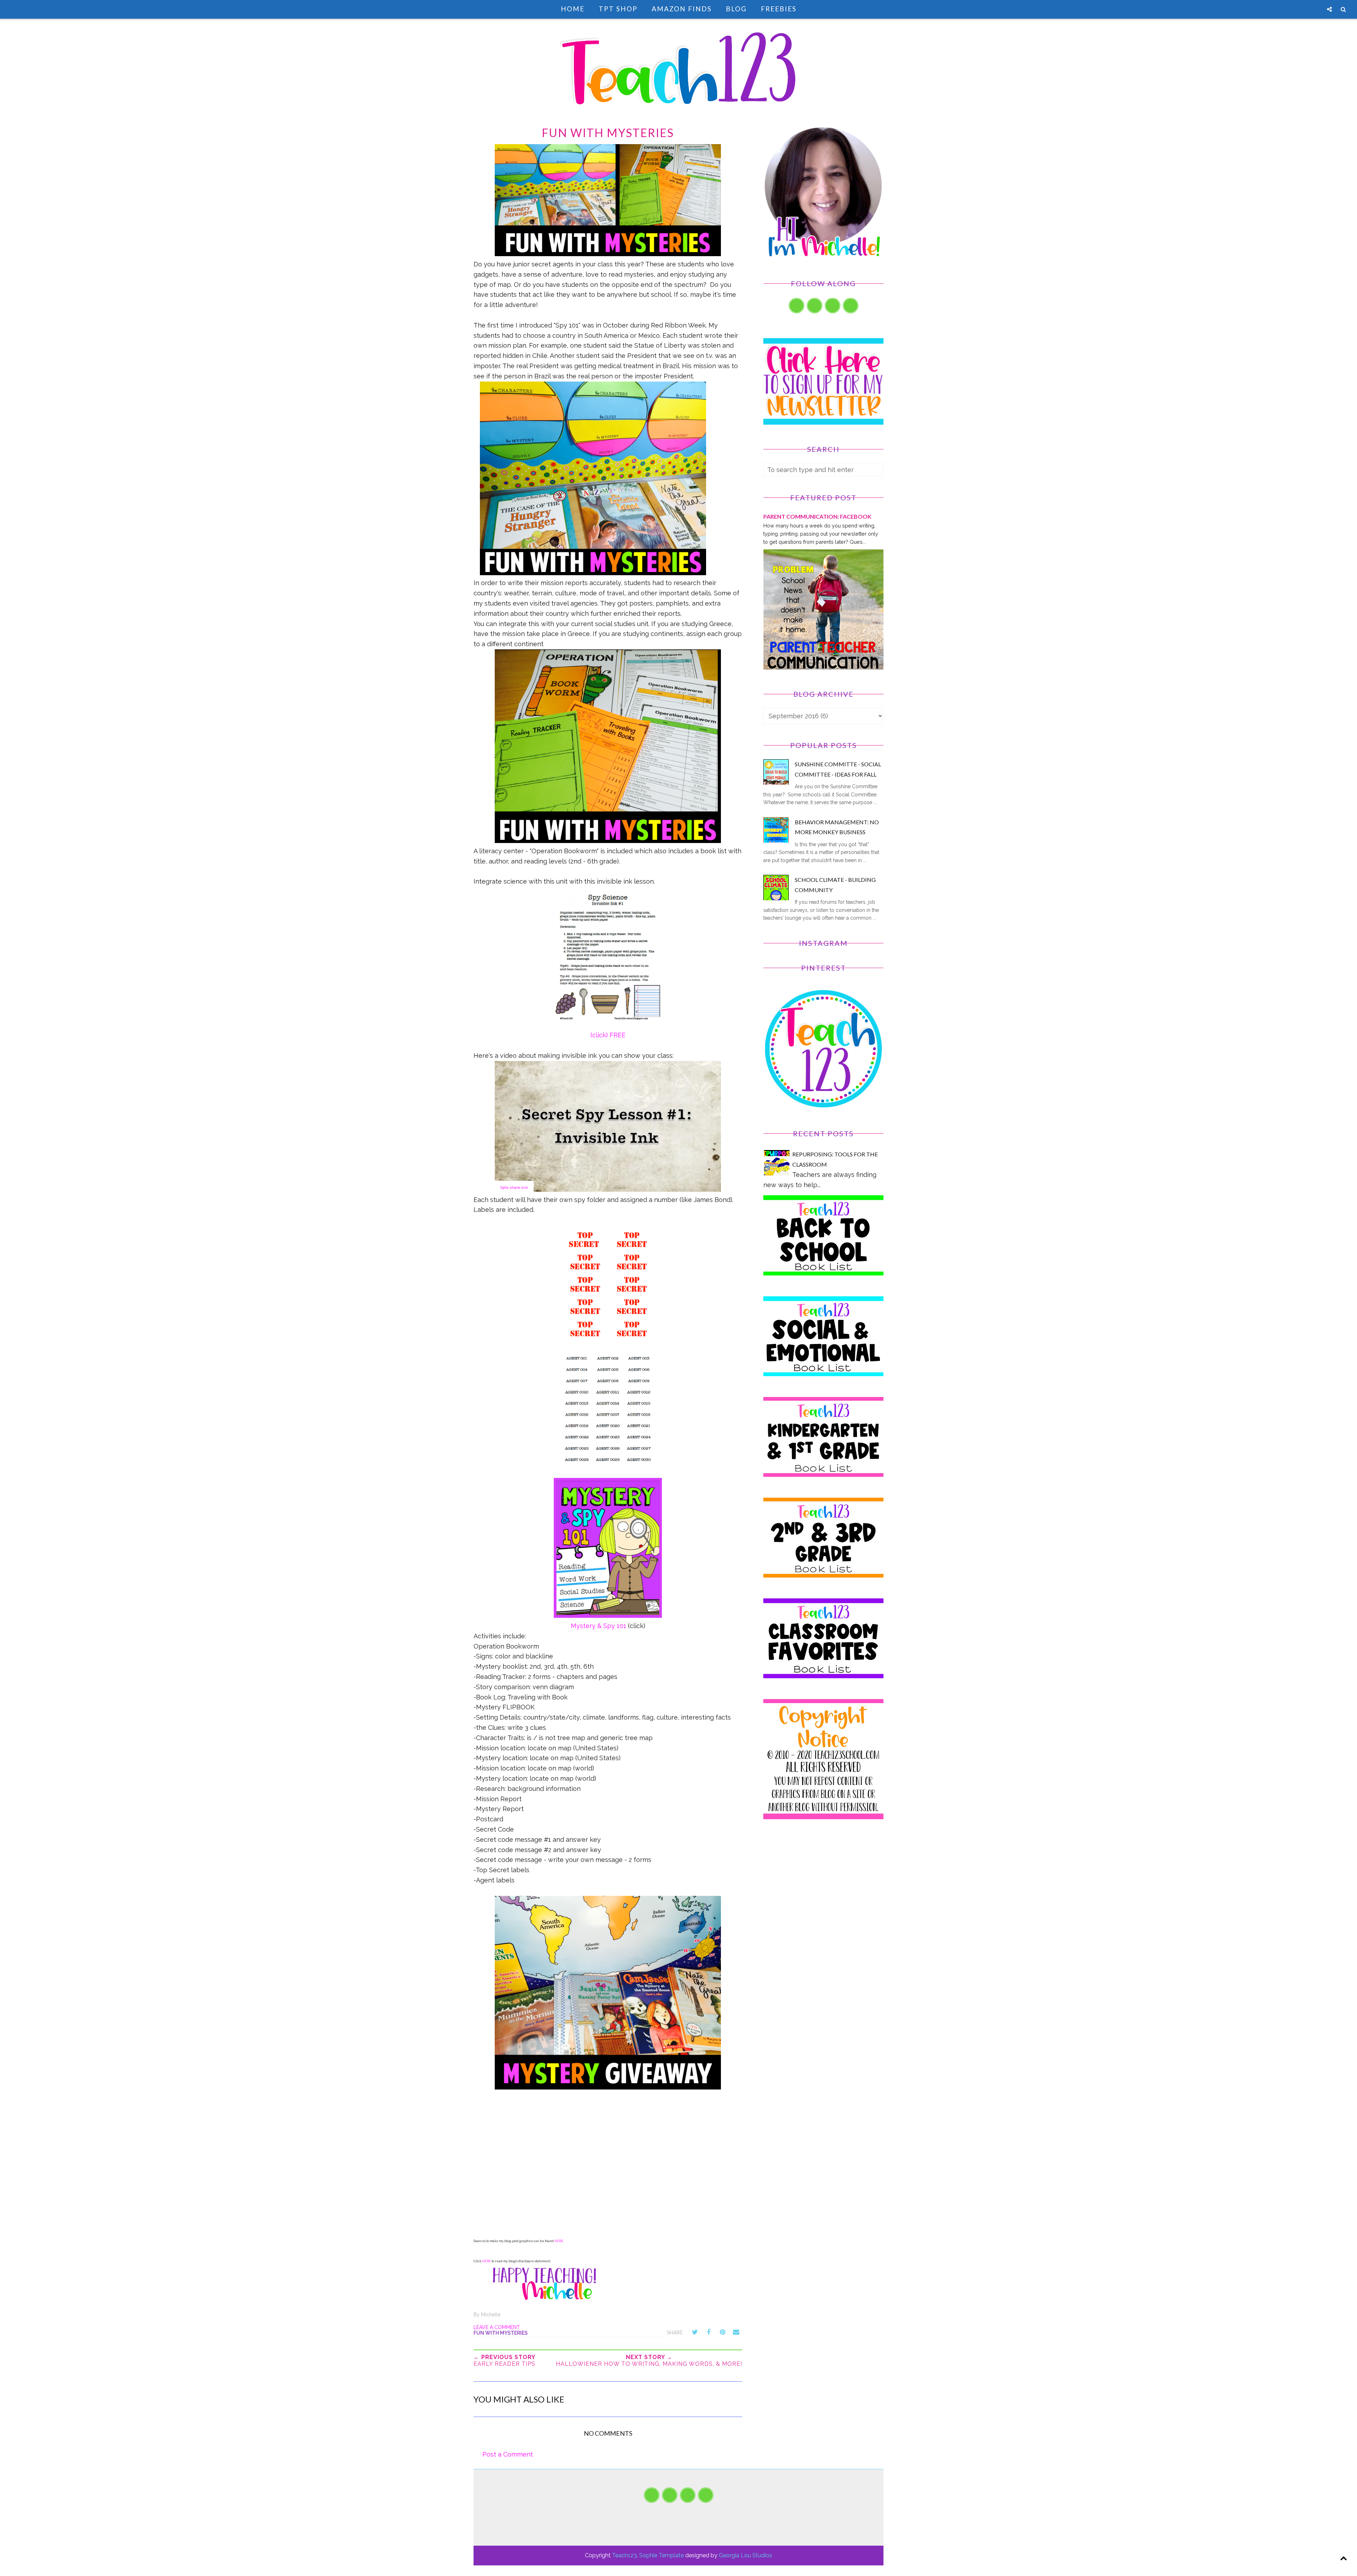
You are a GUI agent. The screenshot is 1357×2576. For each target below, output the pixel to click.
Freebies (779, 9)
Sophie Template (662, 2555)
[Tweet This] (695, 2332)
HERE (559, 2241)
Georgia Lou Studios (745, 2555)
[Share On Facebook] (709, 2332)
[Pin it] (722, 2332)
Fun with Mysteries (501, 2333)
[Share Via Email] (736, 2332)
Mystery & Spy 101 (598, 1626)
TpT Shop (618, 9)
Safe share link (514, 1187)
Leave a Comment (497, 2327)
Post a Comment (508, 2454)
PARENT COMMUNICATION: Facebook (817, 516)
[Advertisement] (823, 1890)
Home (573, 9)
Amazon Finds (682, 9)
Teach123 (624, 2555)
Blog (736, 9)
